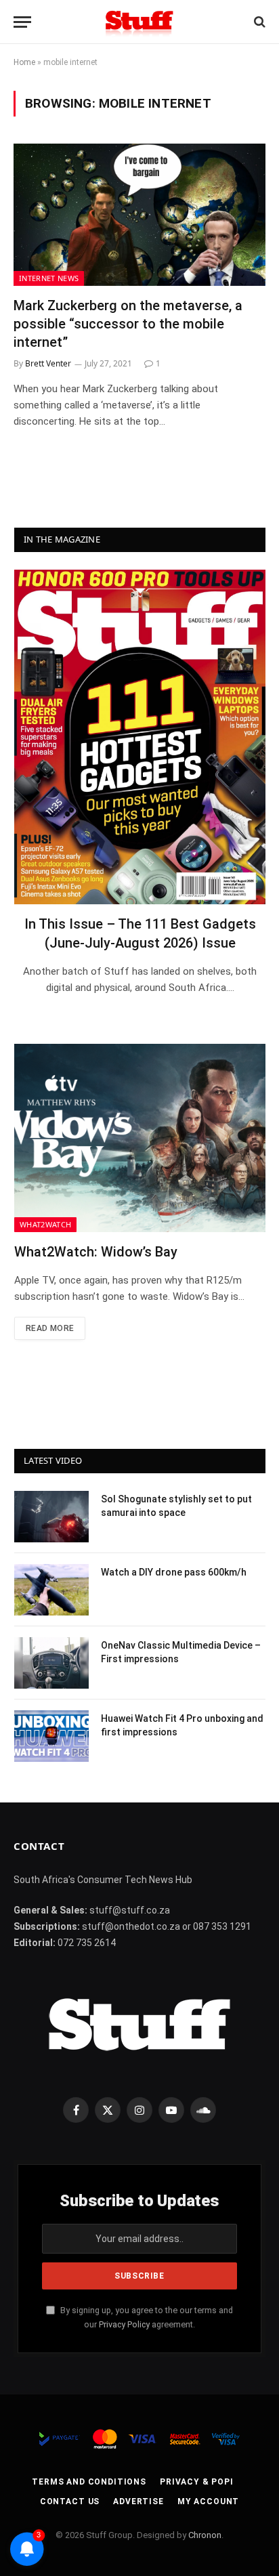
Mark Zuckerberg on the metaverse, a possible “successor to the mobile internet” (128, 324)
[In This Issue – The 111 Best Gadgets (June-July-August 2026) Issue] (140, 737)
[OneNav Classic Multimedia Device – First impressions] (51, 1663)
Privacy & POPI (197, 2482)
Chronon (205, 2535)
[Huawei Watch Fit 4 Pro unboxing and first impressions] (51, 1736)
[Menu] (22, 22)
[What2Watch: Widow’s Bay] (140, 1138)
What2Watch (45, 1224)
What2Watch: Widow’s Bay (96, 1252)
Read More (50, 1328)
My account (208, 2501)
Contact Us (70, 2501)
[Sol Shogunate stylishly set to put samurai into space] (51, 1517)
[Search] (258, 22)
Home (24, 62)
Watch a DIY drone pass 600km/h (174, 1572)
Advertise (138, 2501)
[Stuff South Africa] (139, 22)
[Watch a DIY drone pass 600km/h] (51, 1590)
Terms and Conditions (89, 2482)
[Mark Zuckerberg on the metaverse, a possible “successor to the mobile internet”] (139, 214)
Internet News (49, 278)
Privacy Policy (124, 2324)
